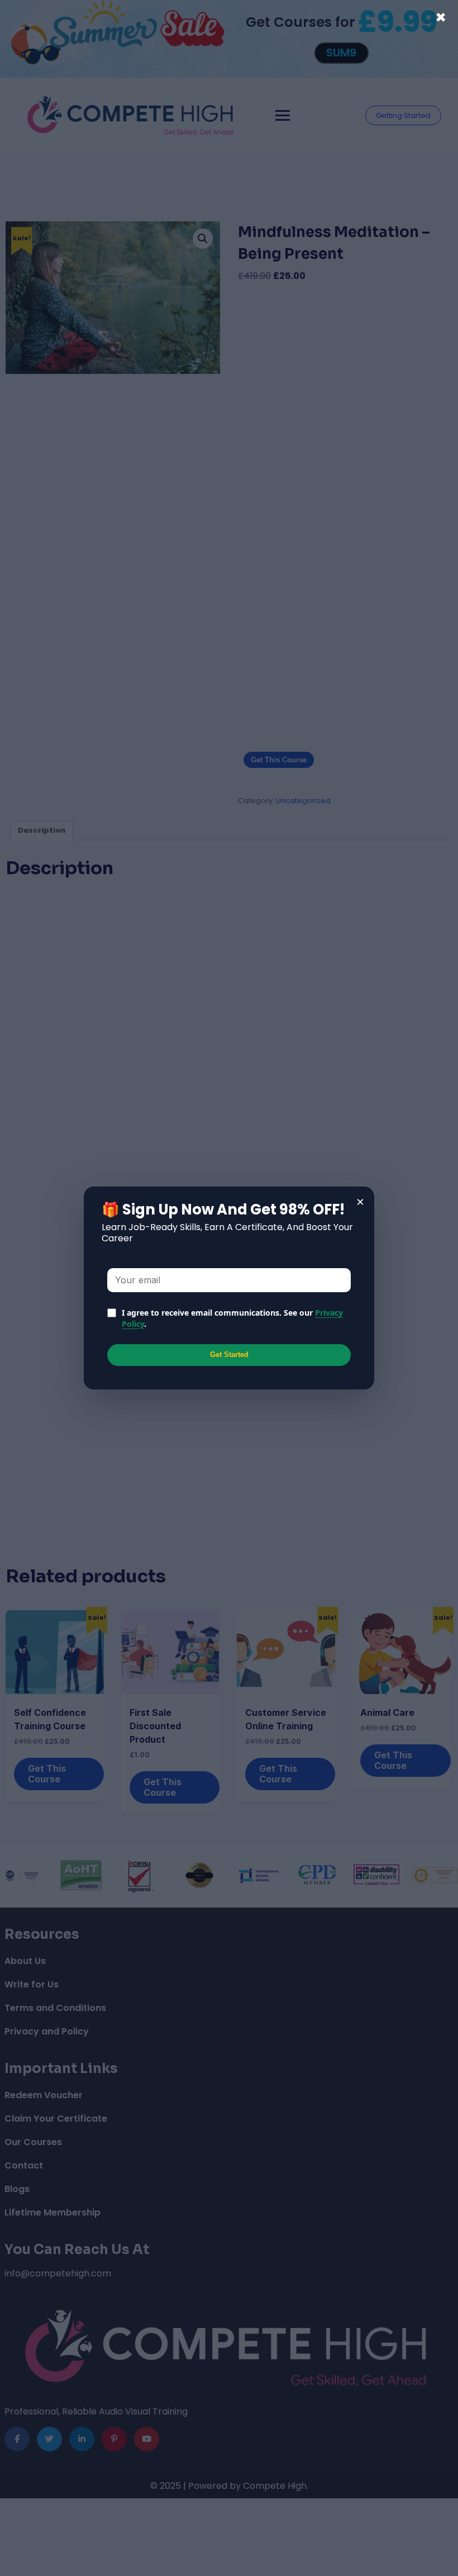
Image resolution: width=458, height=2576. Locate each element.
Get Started (229, 1355)
